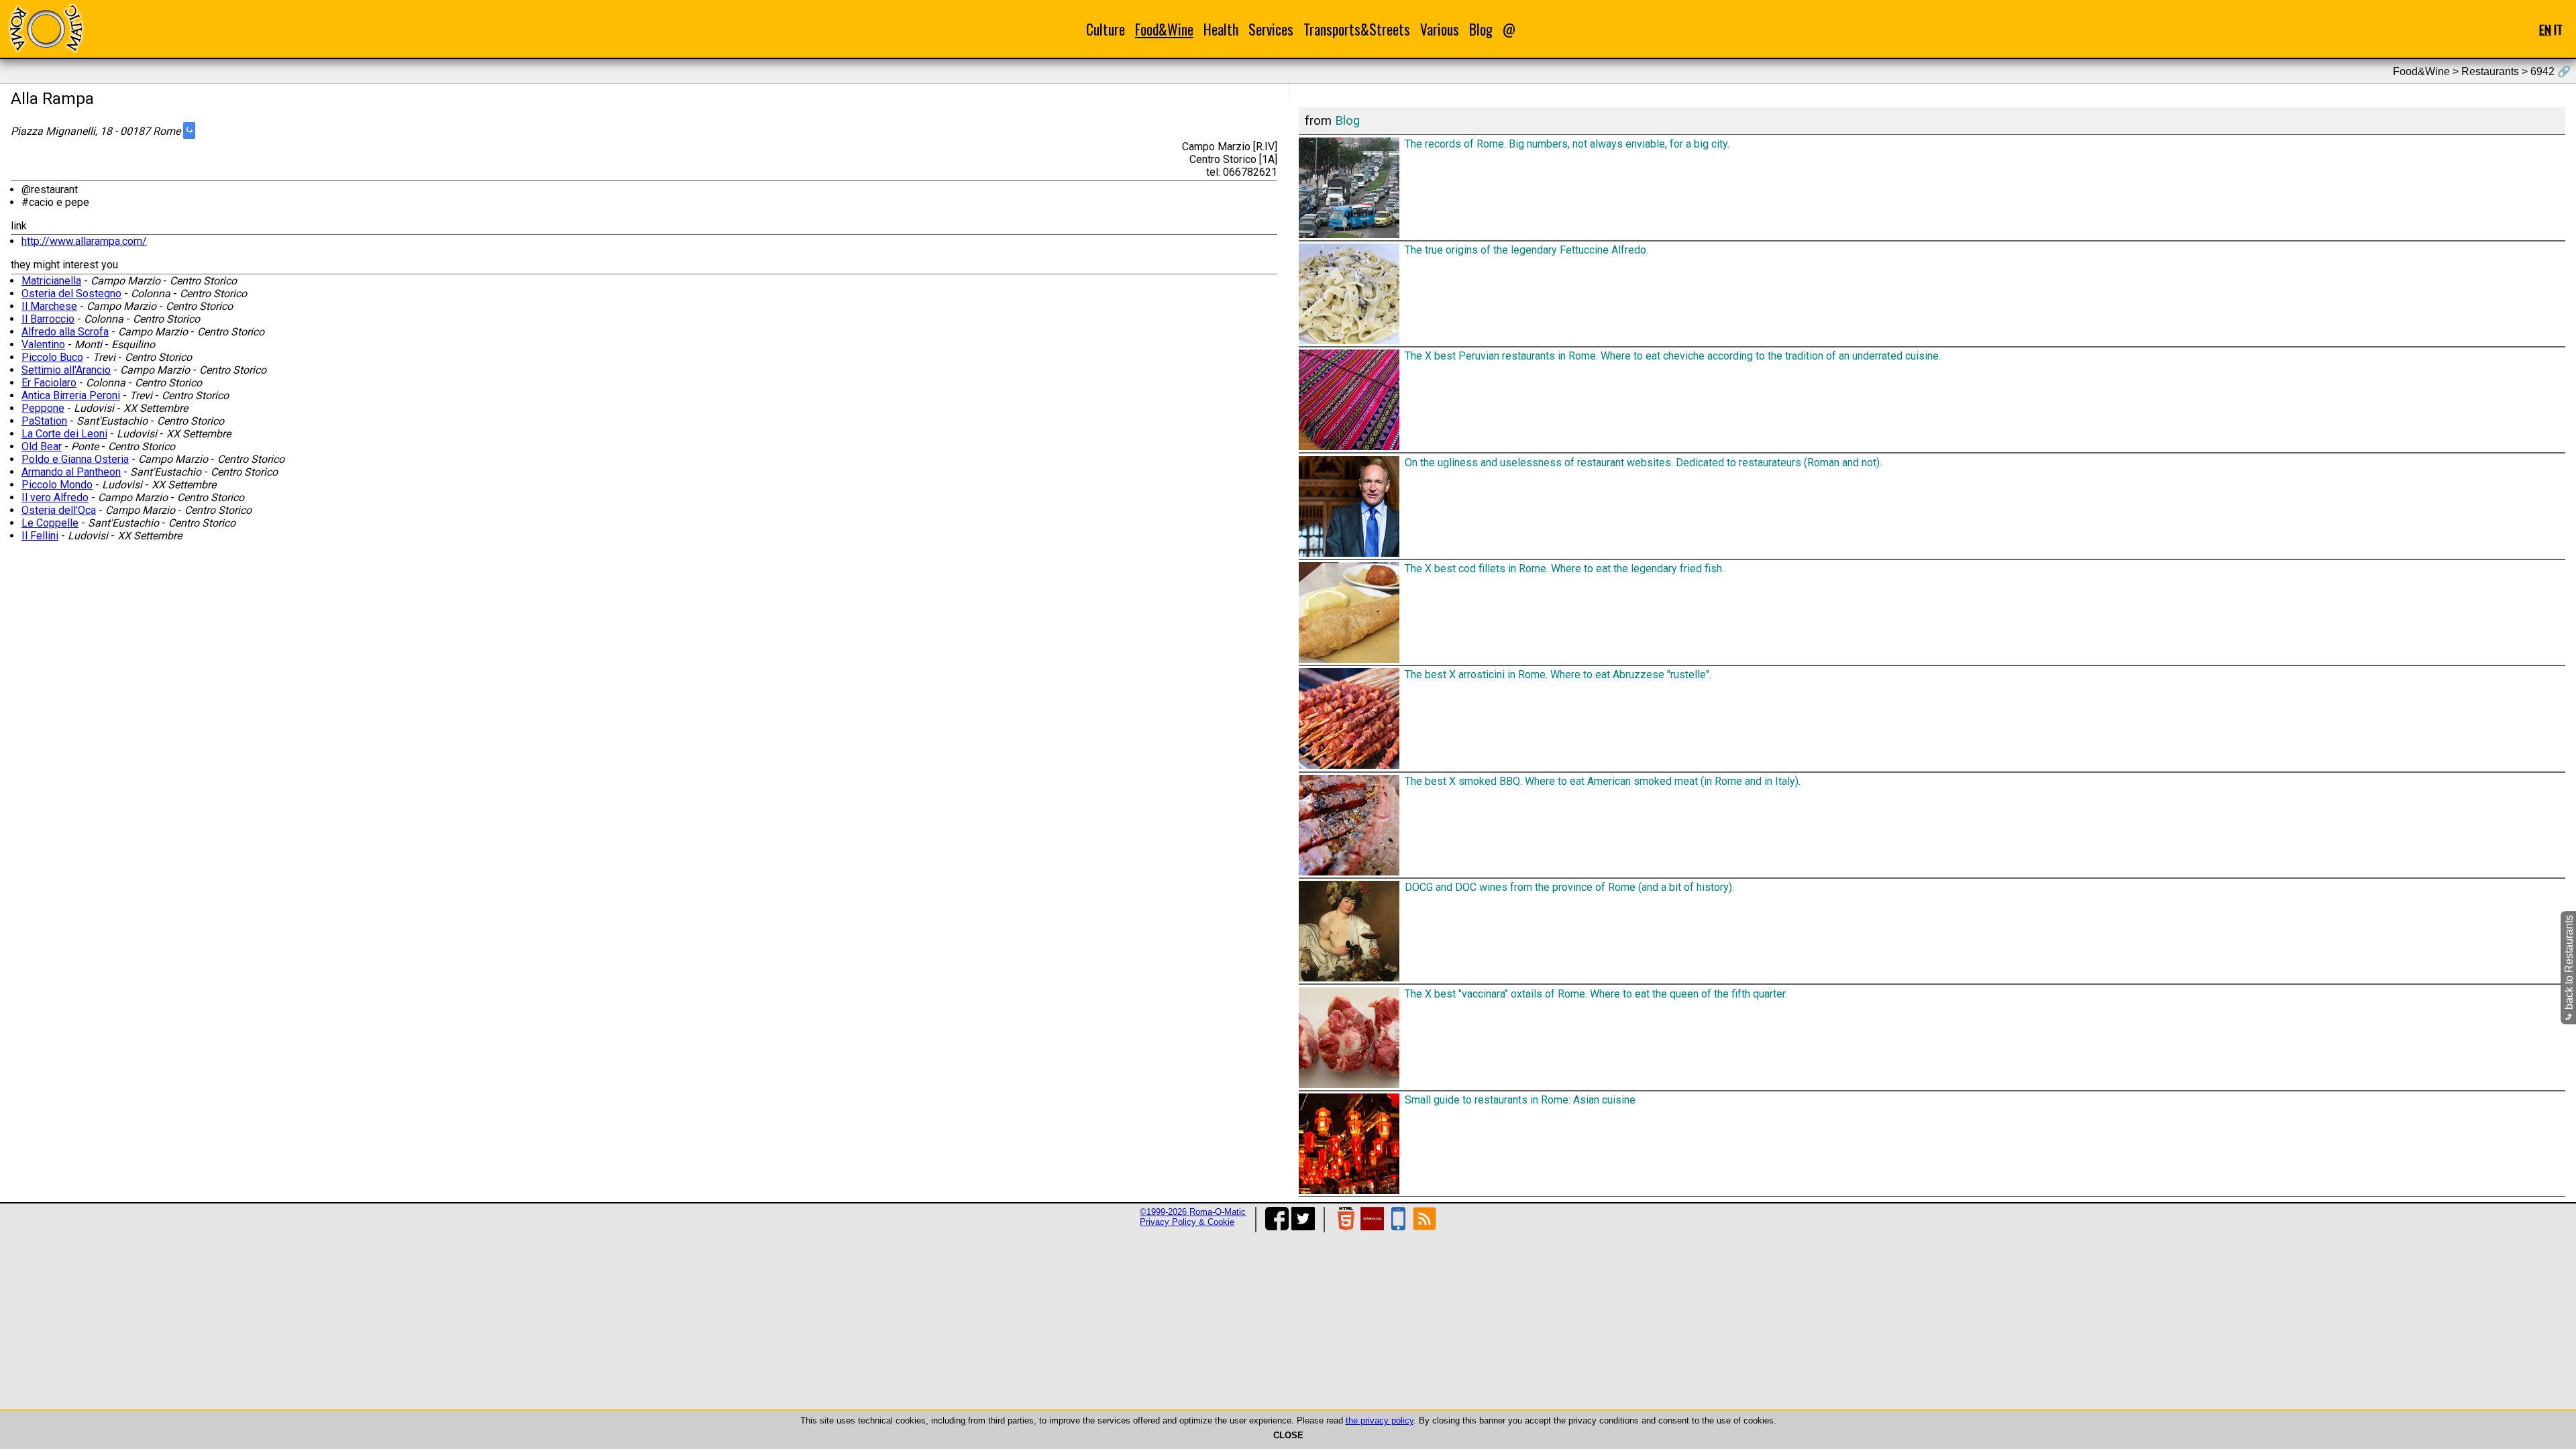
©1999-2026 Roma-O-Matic (1193, 1212)
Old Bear (42, 446)
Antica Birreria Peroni (71, 395)
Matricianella (51, 281)
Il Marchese (49, 306)
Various (1440, 29)
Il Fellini (40, 536)
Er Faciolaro (49, 383)
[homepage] (46, 29)
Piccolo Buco (52, 357)
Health (1221, 29)
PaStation (44, 421)
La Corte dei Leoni (64, 434)
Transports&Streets (1357, 29)
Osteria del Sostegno (71, 293)
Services (1271, 29)
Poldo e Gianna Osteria (75, 459)
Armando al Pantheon (71, 472)
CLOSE (1288, 1435)
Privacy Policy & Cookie (1187, 1222)
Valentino (43, 344)
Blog (1481, 29)
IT (2558, 29)
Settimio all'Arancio (66, 370)
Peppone (43, 408)
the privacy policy (1380, 1420)
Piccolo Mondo (57, 485)
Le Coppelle (50, 523)
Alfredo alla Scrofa (65, 332)
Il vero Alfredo (55, 497)
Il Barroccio (48, 319)
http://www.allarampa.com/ (84, 241)
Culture (1106, 29)
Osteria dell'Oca (59, 510)
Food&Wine (1164, 29)
